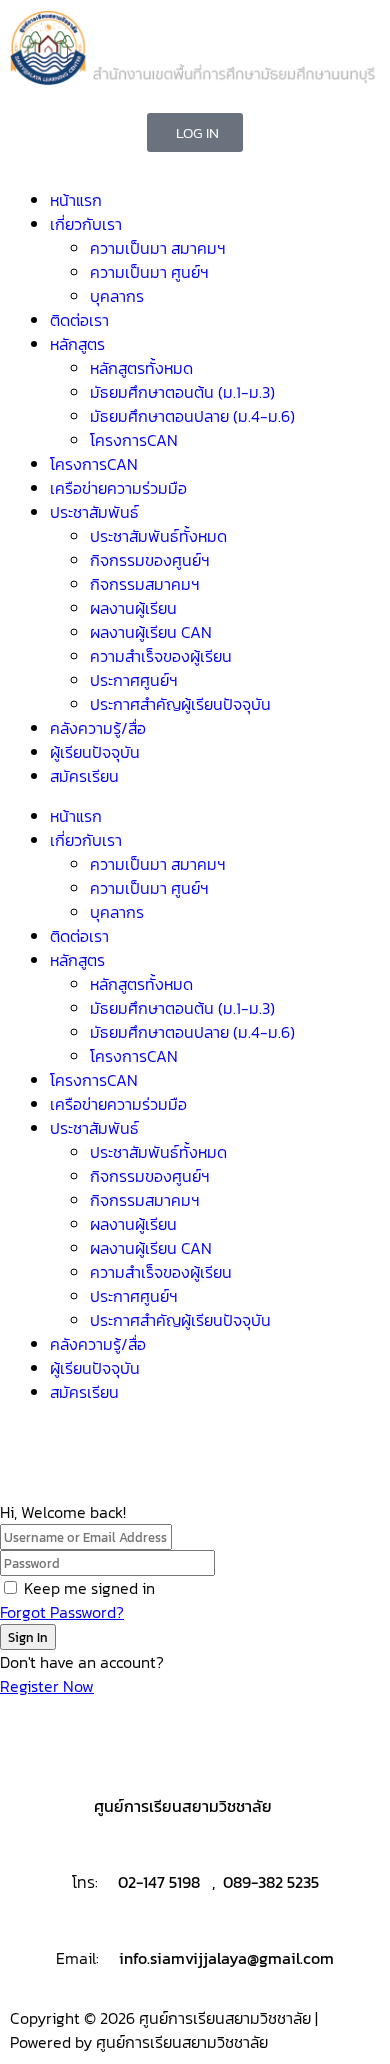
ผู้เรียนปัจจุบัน (95, 752)
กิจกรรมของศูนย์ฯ (150, 560)
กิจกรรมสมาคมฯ (145, 584)
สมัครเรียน (84, 776)
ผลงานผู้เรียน (133, 608)
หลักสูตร (77, 344)
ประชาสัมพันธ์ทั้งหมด (158, 536)
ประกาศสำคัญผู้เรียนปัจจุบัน (180, 704)
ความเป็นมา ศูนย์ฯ (149, 272)
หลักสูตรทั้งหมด (141, 368)
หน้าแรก (76, 200)
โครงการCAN (134, 440)
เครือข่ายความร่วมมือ (118, 488)
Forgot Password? (62, 1612)
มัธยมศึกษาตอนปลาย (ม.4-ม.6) (192, 416)
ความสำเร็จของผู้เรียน (161, 656)
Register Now (47, 1686)
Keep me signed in (89, 1588)
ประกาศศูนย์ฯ (134, 680)
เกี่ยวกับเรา (86, 224)
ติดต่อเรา (79, 320)
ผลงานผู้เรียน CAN (151, 632)
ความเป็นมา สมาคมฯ (158, 248)
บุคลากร (117, 296)
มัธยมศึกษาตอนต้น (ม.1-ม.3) (182, 392)
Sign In (28, 1637)
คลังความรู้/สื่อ (98, 728)
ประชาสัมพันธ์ (94, 512)
